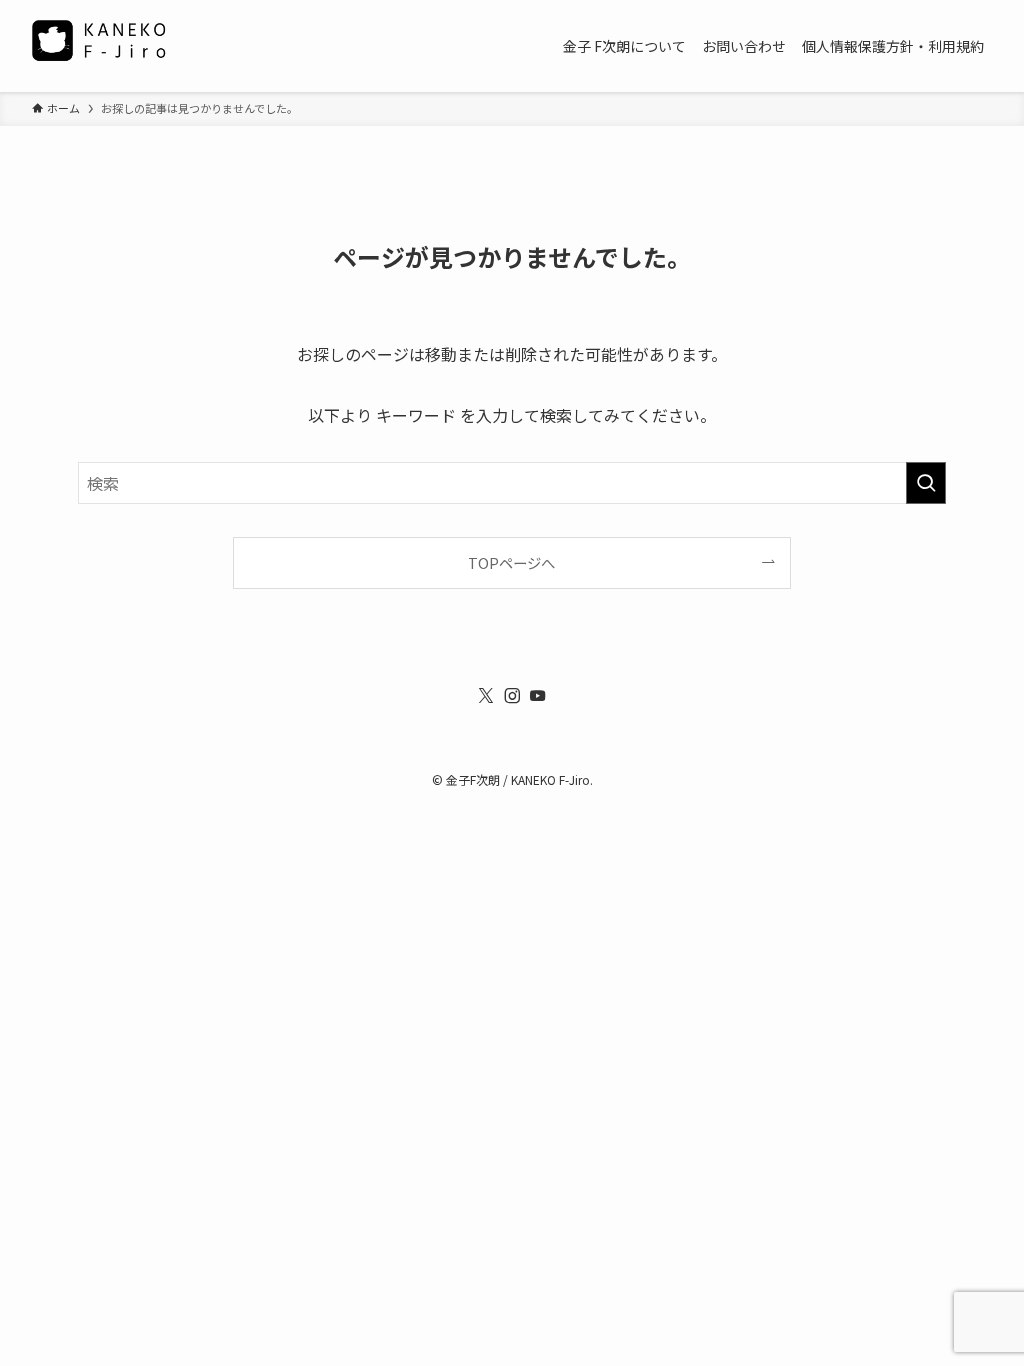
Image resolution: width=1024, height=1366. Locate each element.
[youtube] (538, 696)
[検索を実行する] (926, 483)
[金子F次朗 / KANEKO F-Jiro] (104, 46)
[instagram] (512, 696)
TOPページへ (511, 562)
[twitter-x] (486, 696)
